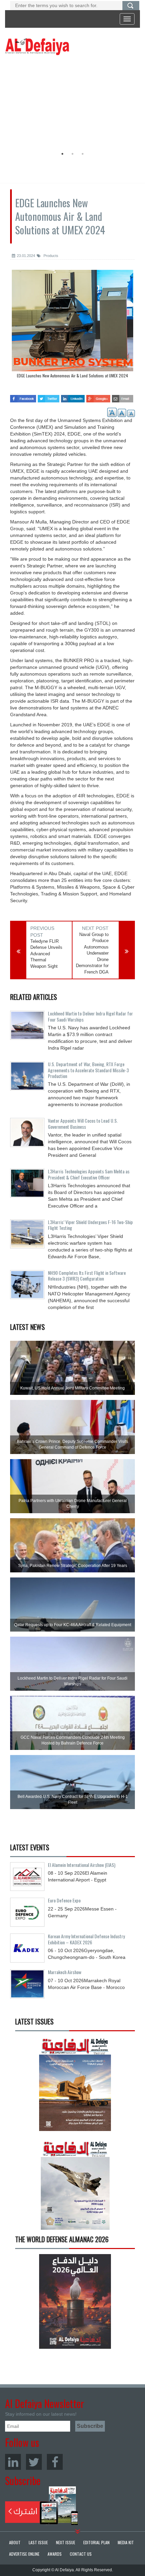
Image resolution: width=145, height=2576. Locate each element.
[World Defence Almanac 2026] (75, 2301)
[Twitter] (34, 2462)
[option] (71, 103)
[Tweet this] (49, 396)
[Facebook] (55, 2462)
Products (50, 256)
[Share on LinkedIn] (73, 396)
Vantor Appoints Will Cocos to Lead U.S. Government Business (83, 1123)
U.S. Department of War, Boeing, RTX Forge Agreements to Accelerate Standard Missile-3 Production (88, 1070)
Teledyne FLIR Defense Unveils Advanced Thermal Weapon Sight (46, 954)
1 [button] (62, 154)
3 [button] (83, 154)
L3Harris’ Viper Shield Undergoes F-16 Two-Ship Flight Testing (90, 1225)
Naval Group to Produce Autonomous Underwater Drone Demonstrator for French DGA (92, 953)
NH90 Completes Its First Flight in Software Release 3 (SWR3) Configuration (87, 1275)
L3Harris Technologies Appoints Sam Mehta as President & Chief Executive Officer (89, 1174)
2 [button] (72, 154)
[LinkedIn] (13, 2462)
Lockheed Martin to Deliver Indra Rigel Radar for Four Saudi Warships (90, 1016)
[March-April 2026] (75, 2086)
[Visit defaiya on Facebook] (23, 396)
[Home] (37, 46)
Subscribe (42, 2506)
